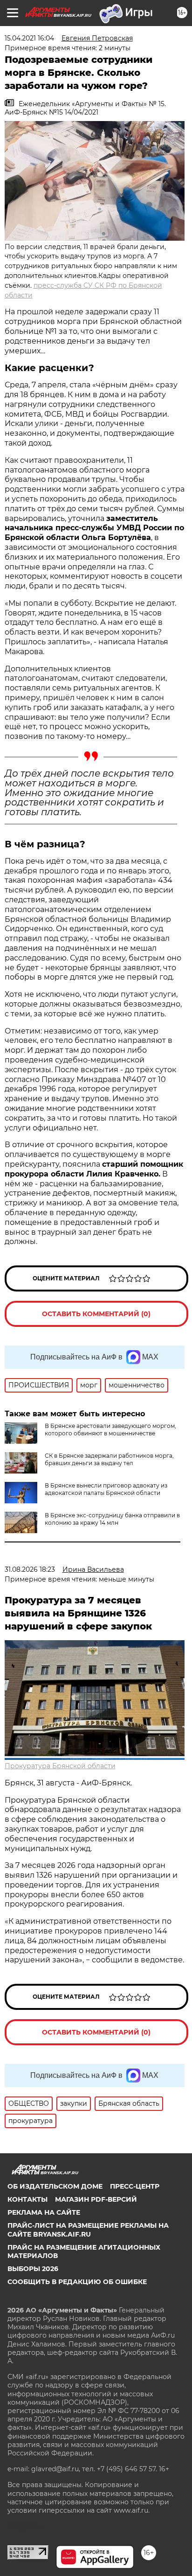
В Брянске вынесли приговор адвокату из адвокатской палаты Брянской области (106, 1489)
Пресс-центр (135, 2186)
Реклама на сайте (44, 2212)
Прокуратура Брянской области (60, 1766)
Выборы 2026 (33, 2269)
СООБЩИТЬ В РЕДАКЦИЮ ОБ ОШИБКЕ (77, 2282)
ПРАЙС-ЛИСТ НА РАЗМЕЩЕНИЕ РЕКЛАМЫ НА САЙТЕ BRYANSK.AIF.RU (88, 2230)
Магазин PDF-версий (96, 2199)
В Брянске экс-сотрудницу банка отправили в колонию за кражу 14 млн (112, 1519)
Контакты (27, 2199)
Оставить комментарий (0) (96, 1314)
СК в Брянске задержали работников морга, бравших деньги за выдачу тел (109, 1459)
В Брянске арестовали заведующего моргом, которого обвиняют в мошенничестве (110, 1430)
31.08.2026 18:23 (30, 1569)
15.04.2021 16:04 (29, 38)
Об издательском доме (55, 2186)
